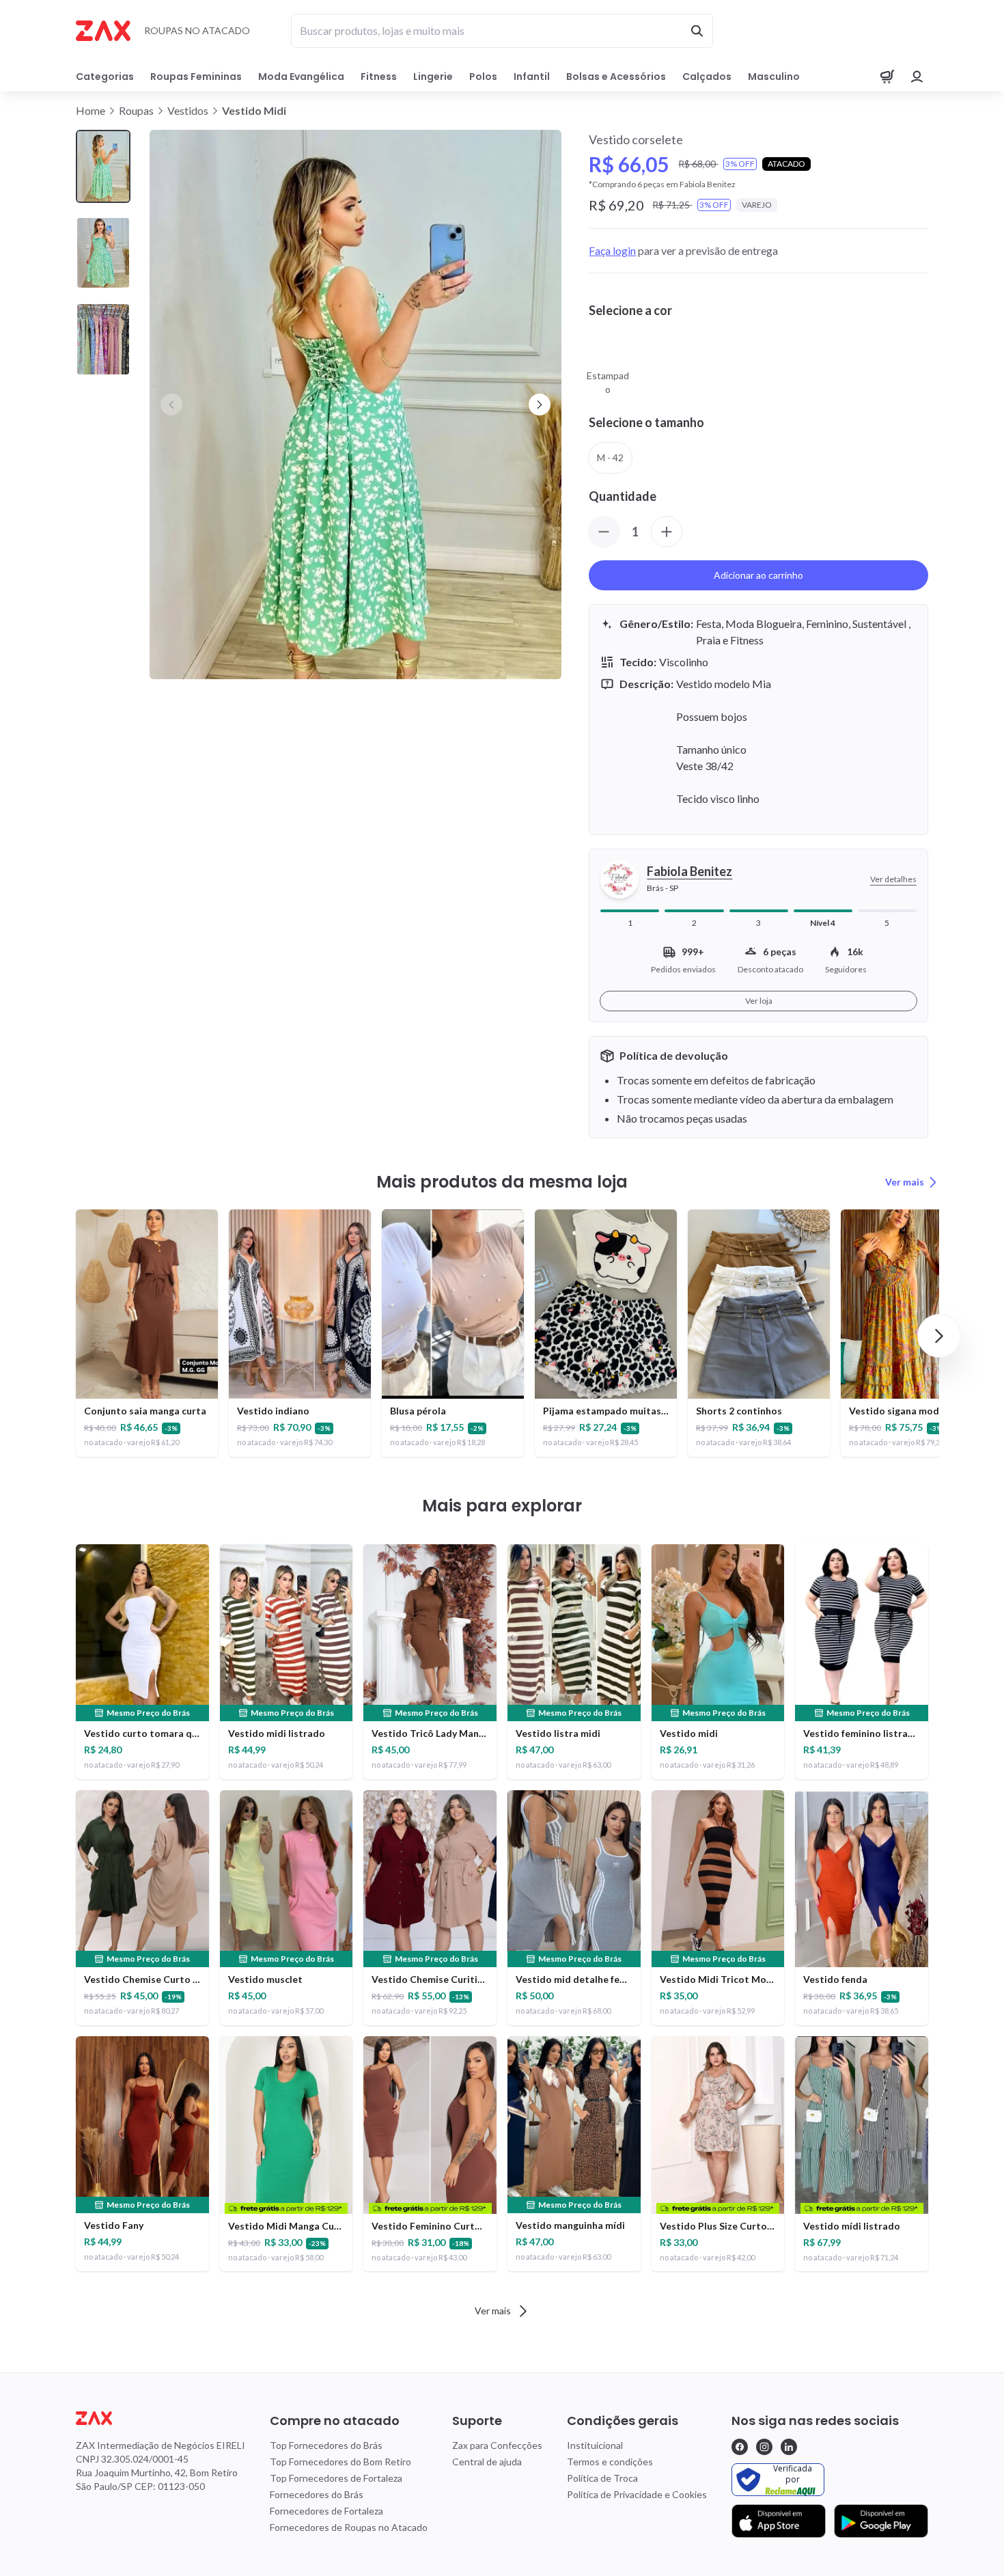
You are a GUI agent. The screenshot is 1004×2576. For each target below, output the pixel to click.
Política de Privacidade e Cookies (637, 2494)
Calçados (707, 77)
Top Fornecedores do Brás (326, 2445)
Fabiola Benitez (689, 871)
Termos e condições (610, 2462)
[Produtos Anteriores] (65, 1336)
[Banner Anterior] (171, 405)
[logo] (161, 2418)
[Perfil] (917, 77)
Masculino (774, 77)
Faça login (612, 250)
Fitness (379, 77)
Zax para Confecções (497, 2445)
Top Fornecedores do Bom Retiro (340, 2462)
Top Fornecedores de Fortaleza (336, 2478)
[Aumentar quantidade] (667, 532)
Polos (483, 77)
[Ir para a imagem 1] (103, 166)
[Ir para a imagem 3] (103, 339)
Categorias (105, 77)
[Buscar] (697, 31)
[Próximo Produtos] (939, 1336)
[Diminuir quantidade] (604, 532)
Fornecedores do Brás (317, 2494)
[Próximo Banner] (540, 405)
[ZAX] (103, 31)
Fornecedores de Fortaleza (326, 2511)
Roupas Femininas (196, 77)
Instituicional (595, 2445)
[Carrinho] (887, 77)
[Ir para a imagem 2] (103, 253)
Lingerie (433, 77)
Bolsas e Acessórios (616, 77)
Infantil (532, 77)
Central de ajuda (487, 2462)
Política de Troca (602, 2478)
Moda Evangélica (301, 77)
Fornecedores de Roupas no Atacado (349, 2527)
